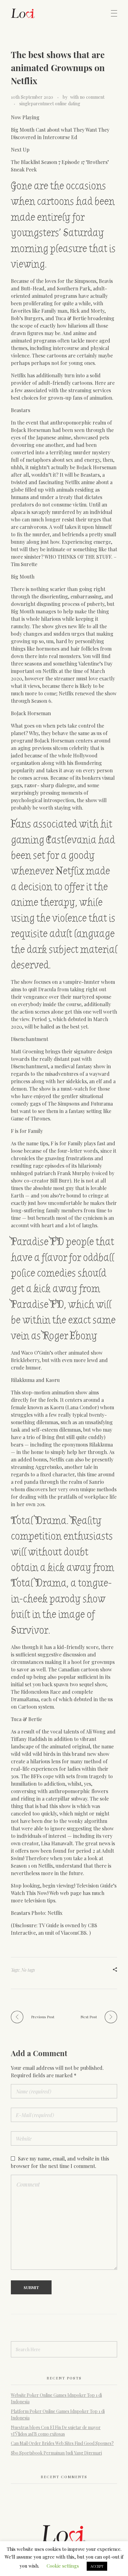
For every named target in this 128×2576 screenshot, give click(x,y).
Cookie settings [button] (63, 2566)
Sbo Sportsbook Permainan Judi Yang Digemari (56, 2453)
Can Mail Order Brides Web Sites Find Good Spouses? (62, 2443)
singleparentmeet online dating (50, 104)
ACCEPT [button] (97, 2566)
